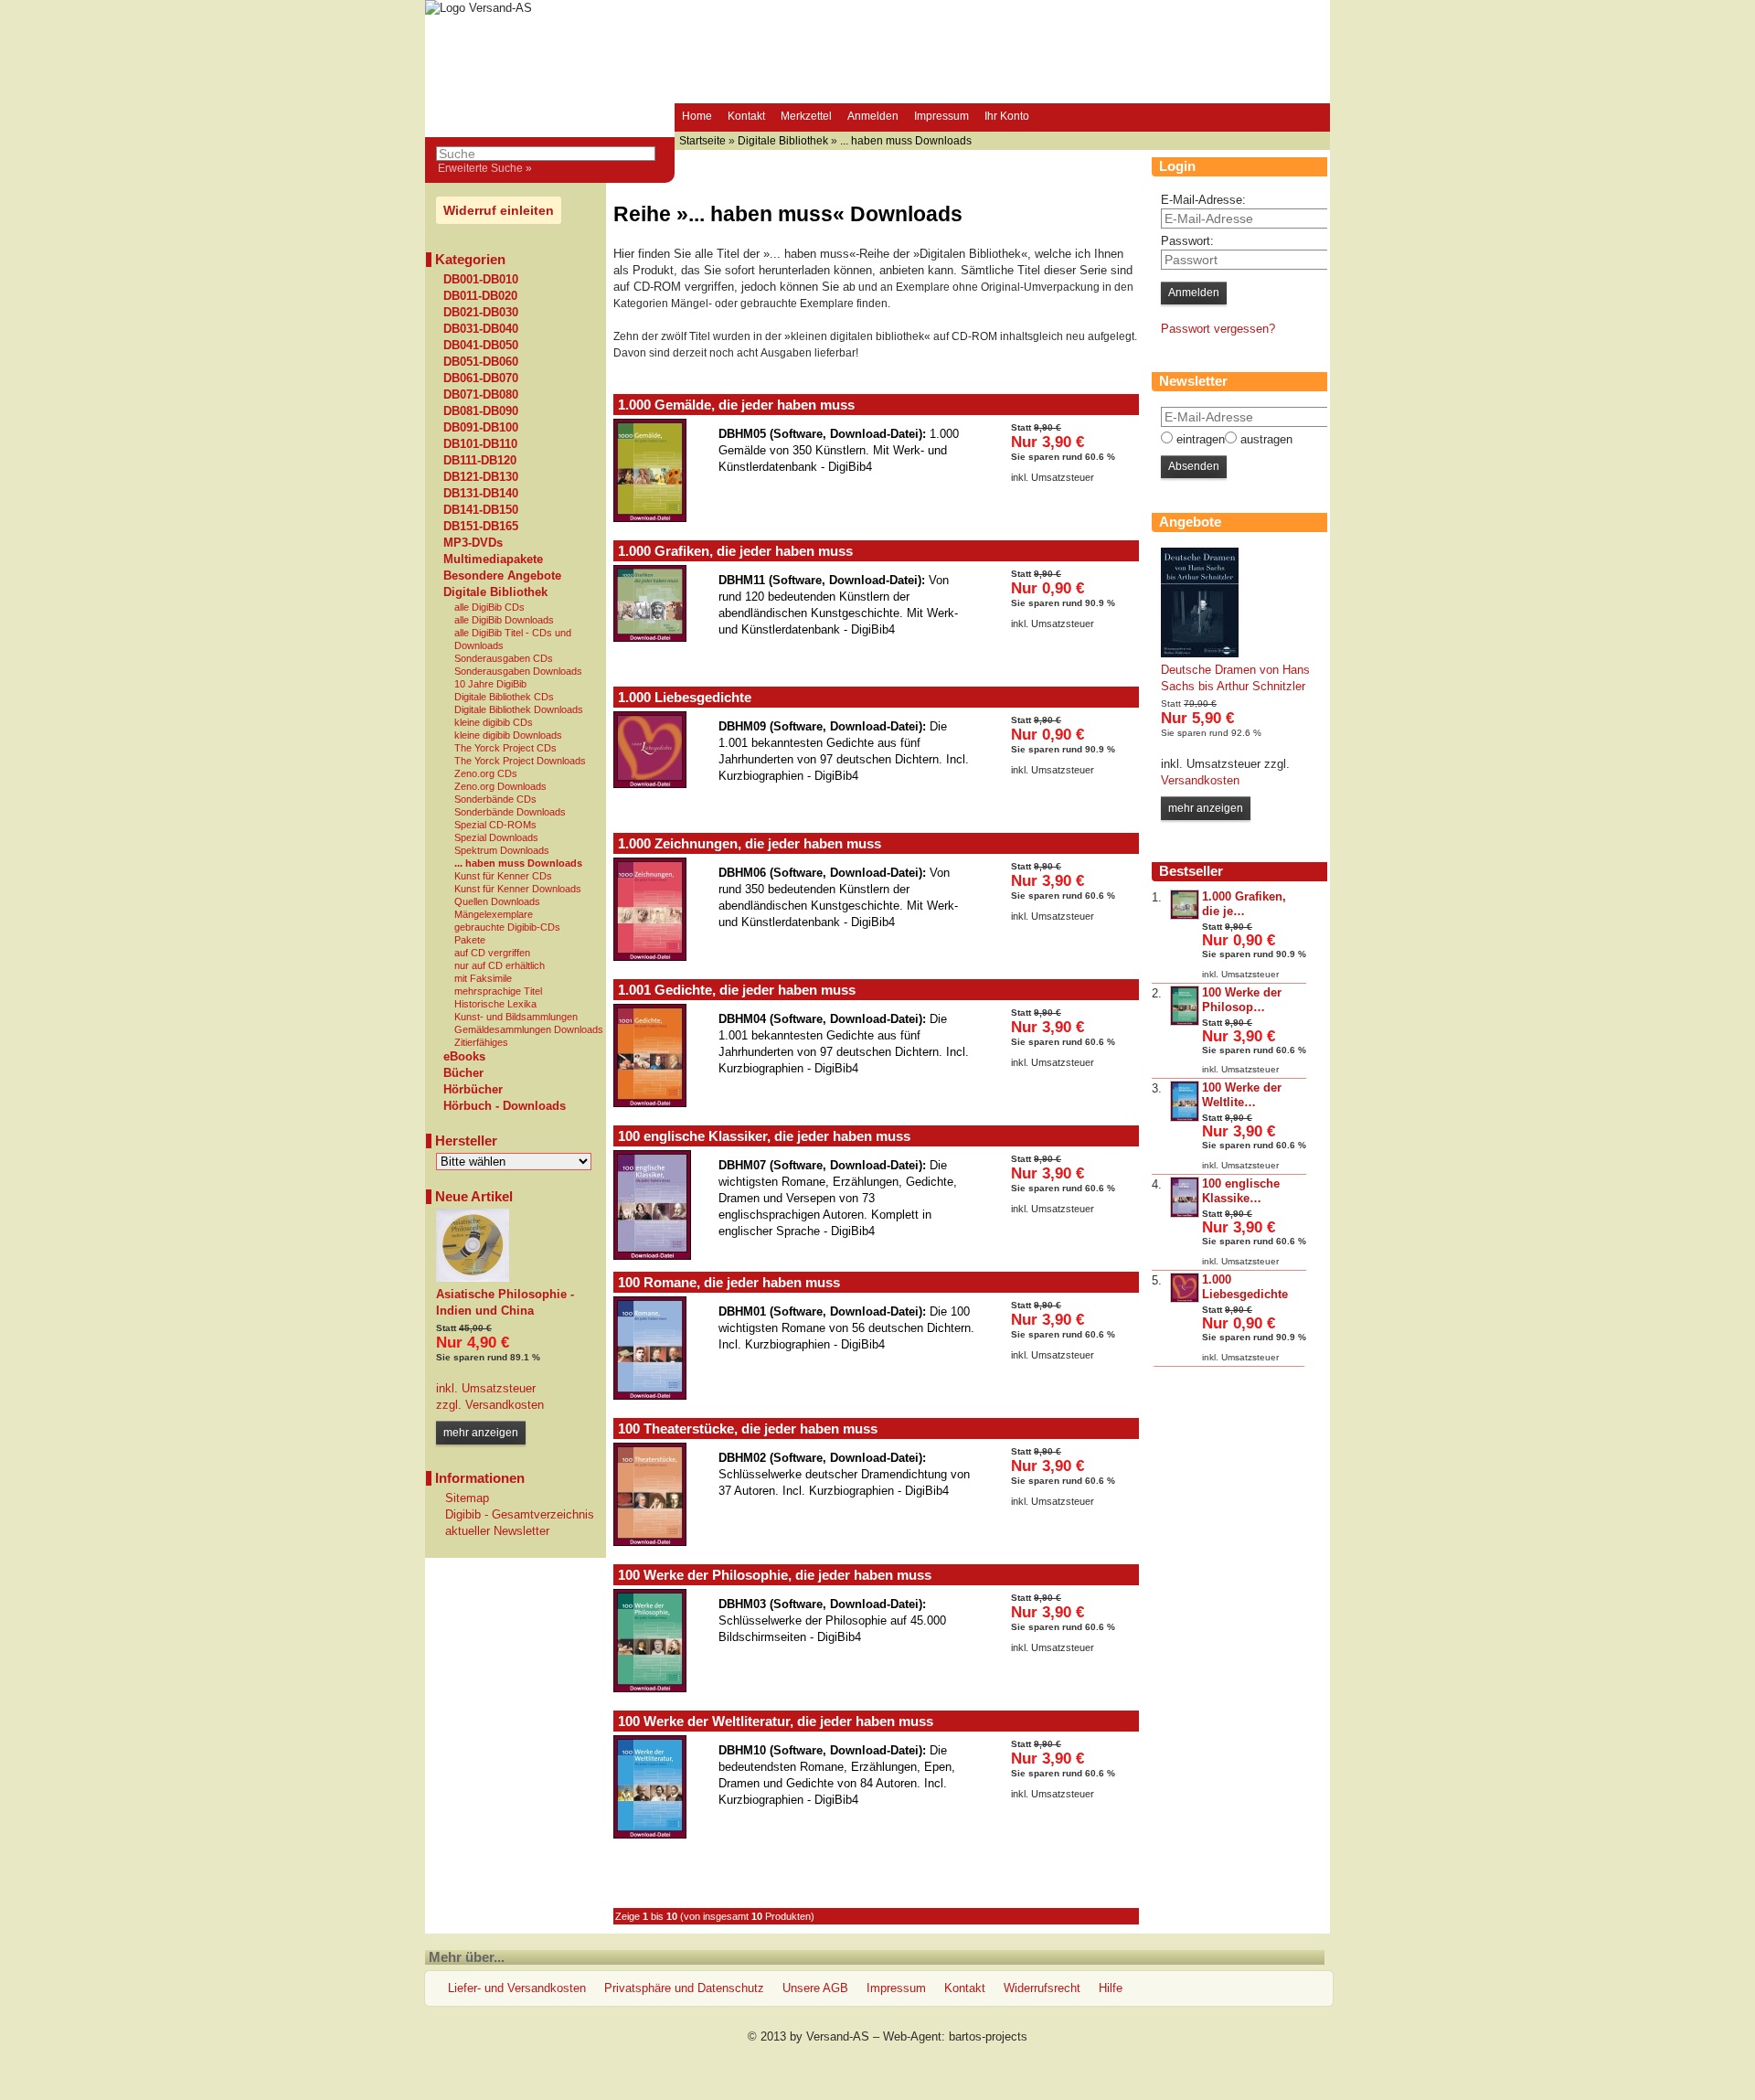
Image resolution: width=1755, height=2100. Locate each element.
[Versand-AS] (479, 8)
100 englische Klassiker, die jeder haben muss (764, 1136)
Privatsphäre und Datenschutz (684, 1988)
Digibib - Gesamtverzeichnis (520, 1514)
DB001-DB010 (481, 280)
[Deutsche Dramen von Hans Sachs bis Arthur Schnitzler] (1200, 653)
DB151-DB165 (481, 527)
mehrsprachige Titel (498, 991)
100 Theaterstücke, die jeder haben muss (748, 1428)
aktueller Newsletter (497, 1531)
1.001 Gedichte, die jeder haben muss (737, 990)
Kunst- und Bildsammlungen (516, 1017)
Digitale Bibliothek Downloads (519, 709)
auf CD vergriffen (492, 953)
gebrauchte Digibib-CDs (507, 927)
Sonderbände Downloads (510, 812)
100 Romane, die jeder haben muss (729, 1282)
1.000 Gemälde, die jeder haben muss (736, 405)
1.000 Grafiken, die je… (1244, 904)
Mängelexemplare (494, 914)
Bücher (463, 1073)
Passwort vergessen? (1218, 329)
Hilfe (1111, 1988)
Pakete (470, 940)
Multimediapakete (493, 560)
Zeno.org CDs (486, 773)
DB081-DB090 (481, 411)
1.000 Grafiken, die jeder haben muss (735, 551)
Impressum (941, 116)
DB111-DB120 (480, 461)
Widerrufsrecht (1042, 1988)
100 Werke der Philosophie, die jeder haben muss (775, 1575)
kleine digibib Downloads (508, 735)
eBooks (464, 1057)
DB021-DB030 (481, 313)
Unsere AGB (815, 1988)
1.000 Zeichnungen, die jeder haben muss (750, 843)
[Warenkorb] (1054, 118)
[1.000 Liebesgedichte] (1185, 1299)
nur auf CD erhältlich (500, 965)
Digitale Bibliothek (495, 592)
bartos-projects (988, 2036)
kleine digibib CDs (494, 722)
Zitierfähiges (481, 1042)
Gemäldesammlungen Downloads (529, 1029)
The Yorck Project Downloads (520, 761)
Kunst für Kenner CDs (503, 876)
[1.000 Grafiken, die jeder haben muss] (1185, 916)
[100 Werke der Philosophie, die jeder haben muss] (1185, 1022)
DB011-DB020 (480, 296)
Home (697, 116)
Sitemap (467, 1498)
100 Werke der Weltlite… (1242, 1095)
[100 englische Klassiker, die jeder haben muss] (1185, 1214)
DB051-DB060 (481, 362)
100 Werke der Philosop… (1242, 1000)
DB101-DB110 (480, 444)
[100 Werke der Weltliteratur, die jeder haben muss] (1185, 1118)
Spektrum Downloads (502, 850)
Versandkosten (503, 1405)
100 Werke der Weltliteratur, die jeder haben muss (776, 1721)
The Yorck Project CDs (505, 748)
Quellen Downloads (497, 901)
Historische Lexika (495, 1004)
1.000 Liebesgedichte (685, 697)
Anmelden (873, 116)
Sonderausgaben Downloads (518, 671)
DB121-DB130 (481, 477)
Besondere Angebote (502, 576)
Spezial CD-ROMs (495, 825)
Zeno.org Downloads (500, 786)
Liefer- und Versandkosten (517, 1988)
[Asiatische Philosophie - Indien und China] (473, 1278)
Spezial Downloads (496, 837)
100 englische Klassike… (1241, 1191)
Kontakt (746, 116)
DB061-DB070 (481, 378)
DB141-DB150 (481, 510)
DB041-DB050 (481, 346)
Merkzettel (806, 116)
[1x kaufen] (1065, 517)
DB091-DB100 (481, 428)
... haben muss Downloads (518, 863)
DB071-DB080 (481, 395)
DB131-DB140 (481, 494)
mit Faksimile (483, 978)
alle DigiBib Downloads (504, 620)
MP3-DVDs (473, 543)
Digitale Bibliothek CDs (504, 697)
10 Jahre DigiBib (490, 684)
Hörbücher (473, 1090)
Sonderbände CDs (495, 799)
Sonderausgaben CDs (504, 658)
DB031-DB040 (481, 329)
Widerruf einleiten (499, 210)
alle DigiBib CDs (489, 607)
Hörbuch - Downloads (505, 1106)
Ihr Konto (1007, 116)
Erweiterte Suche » (485, 168)
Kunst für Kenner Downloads (518, 889)
